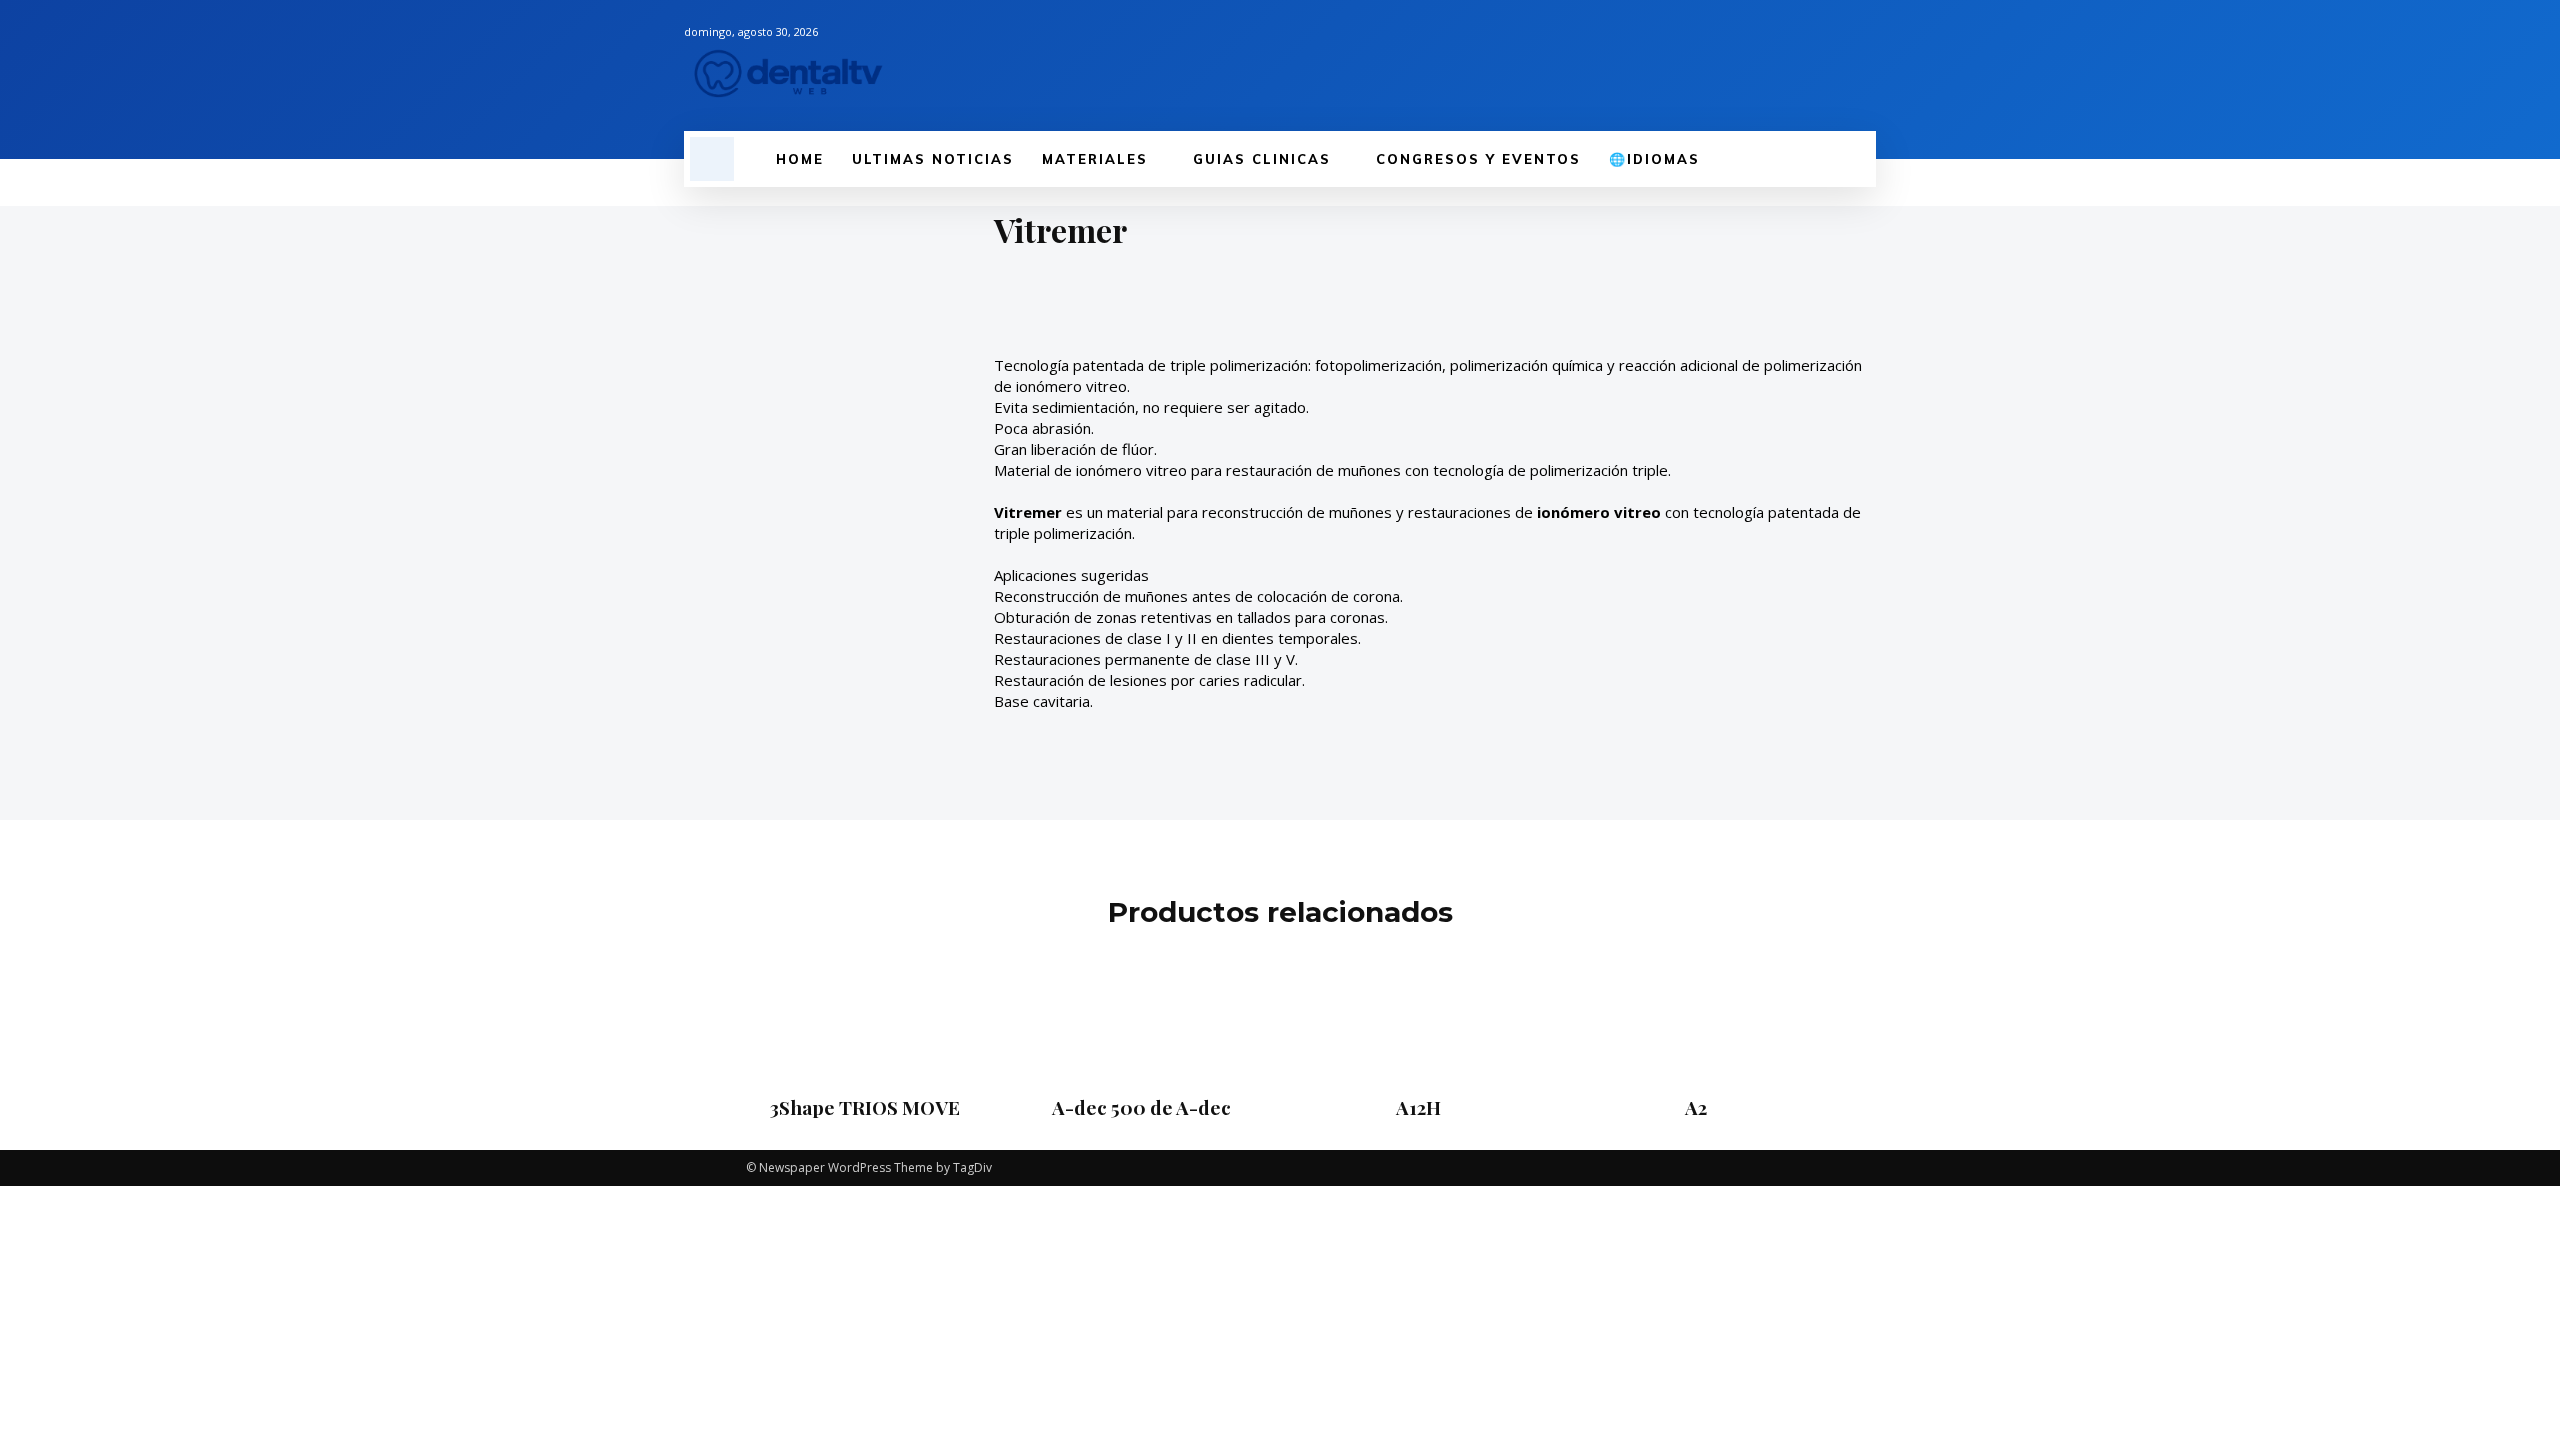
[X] (1830, 66)
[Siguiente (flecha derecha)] (2525, 720)
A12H (1418, 1107)
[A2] (1695, 1012)
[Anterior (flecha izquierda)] (35, 720)
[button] (712, 159)
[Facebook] (1762, 66)
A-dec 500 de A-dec (1141, 1107)
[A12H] (1418, 1012)
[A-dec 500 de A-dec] (1141, 1012)
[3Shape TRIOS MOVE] (864, 1012)
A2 (1696, 1107)
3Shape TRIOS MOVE (865, 1107)
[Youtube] (1864, 66)
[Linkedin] (1796, 66)
